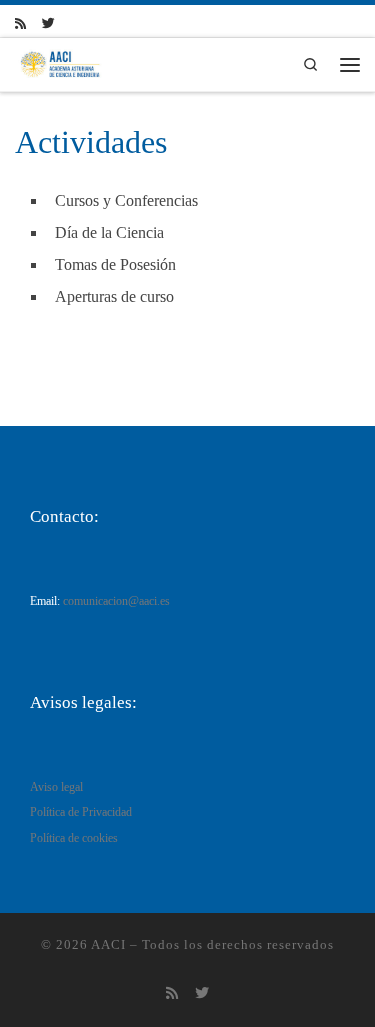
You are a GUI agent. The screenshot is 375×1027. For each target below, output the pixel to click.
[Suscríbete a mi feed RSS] (20, 24)
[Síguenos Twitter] (48, 24)
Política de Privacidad (81, 812)
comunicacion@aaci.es (116, 601)
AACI (108, 944)
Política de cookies (74, 838)
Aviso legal (56, 787)
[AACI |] (60, 62)
